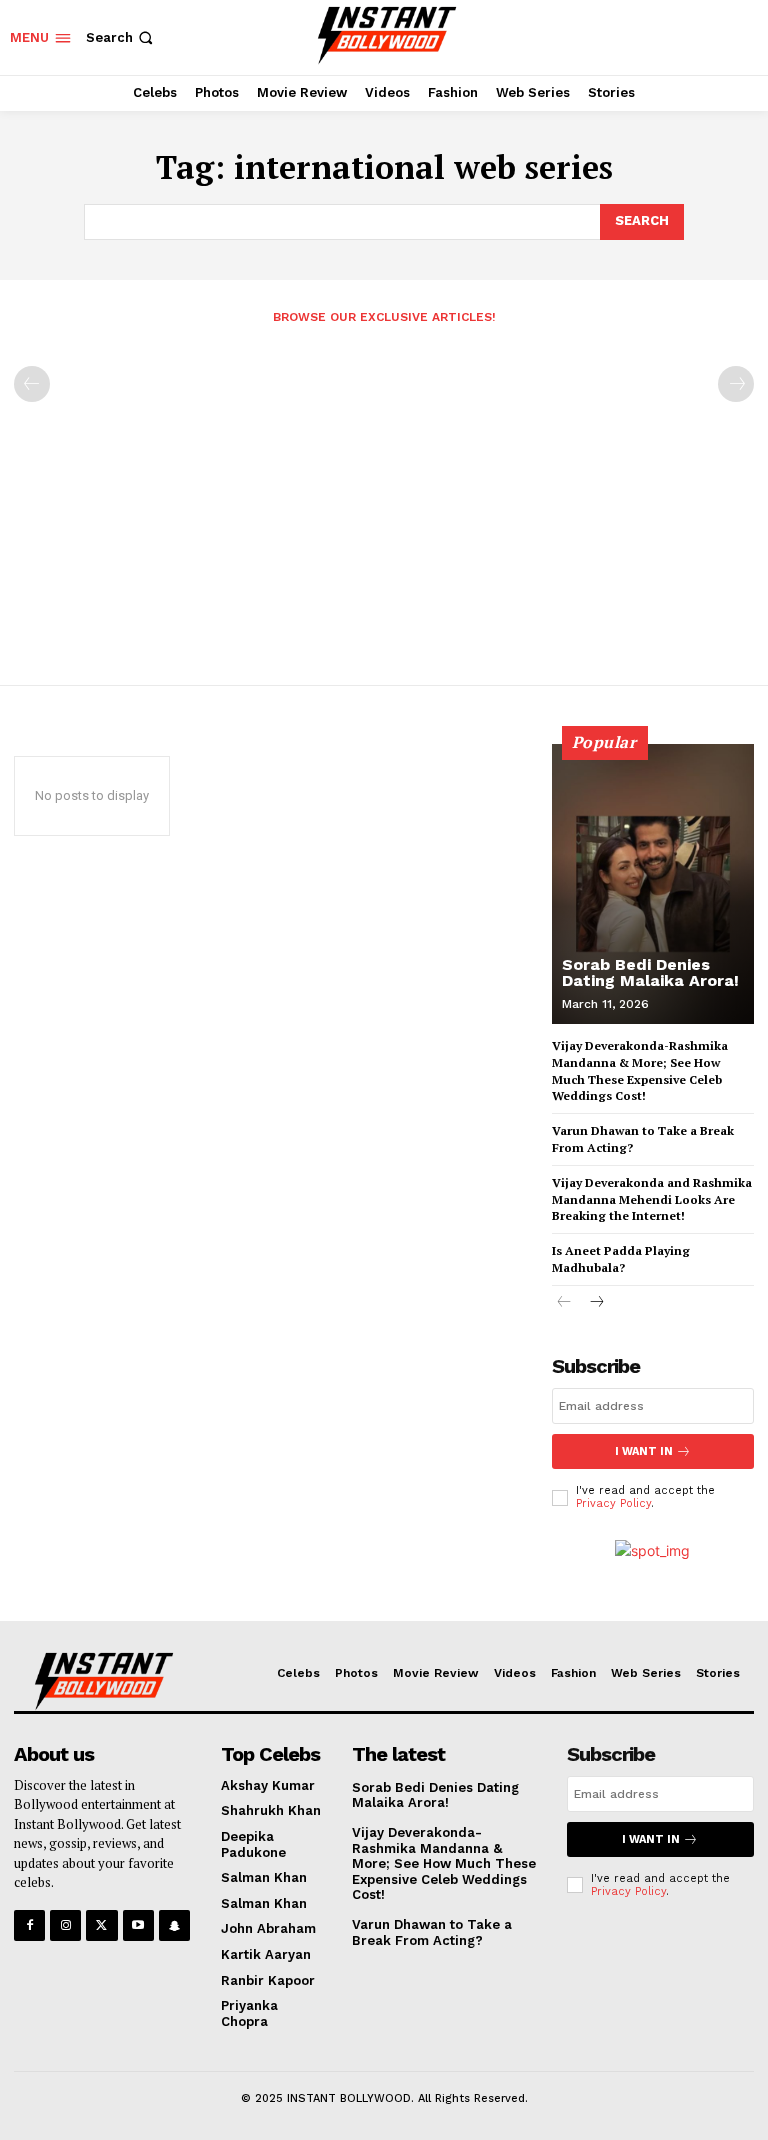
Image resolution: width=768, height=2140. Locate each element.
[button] (121, 37)
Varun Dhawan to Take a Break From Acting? (432, 1932)
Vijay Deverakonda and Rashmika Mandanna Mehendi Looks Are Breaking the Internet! (652, 1199)
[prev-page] (32, 384)
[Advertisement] (384, 496)
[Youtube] (138, 1925)
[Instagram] (65, 1925)
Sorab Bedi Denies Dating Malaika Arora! (650, 972)
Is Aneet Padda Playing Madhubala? (621, 1259)
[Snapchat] (174, 1925)
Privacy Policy (613, 1503)
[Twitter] (101, 1925)
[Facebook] (29, 1925)
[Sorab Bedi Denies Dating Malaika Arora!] (653, 884)
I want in (644, 1451)
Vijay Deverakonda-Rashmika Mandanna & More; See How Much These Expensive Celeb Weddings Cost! (444, 1863)
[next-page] (596, 1303)
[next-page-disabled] (736, 384)
